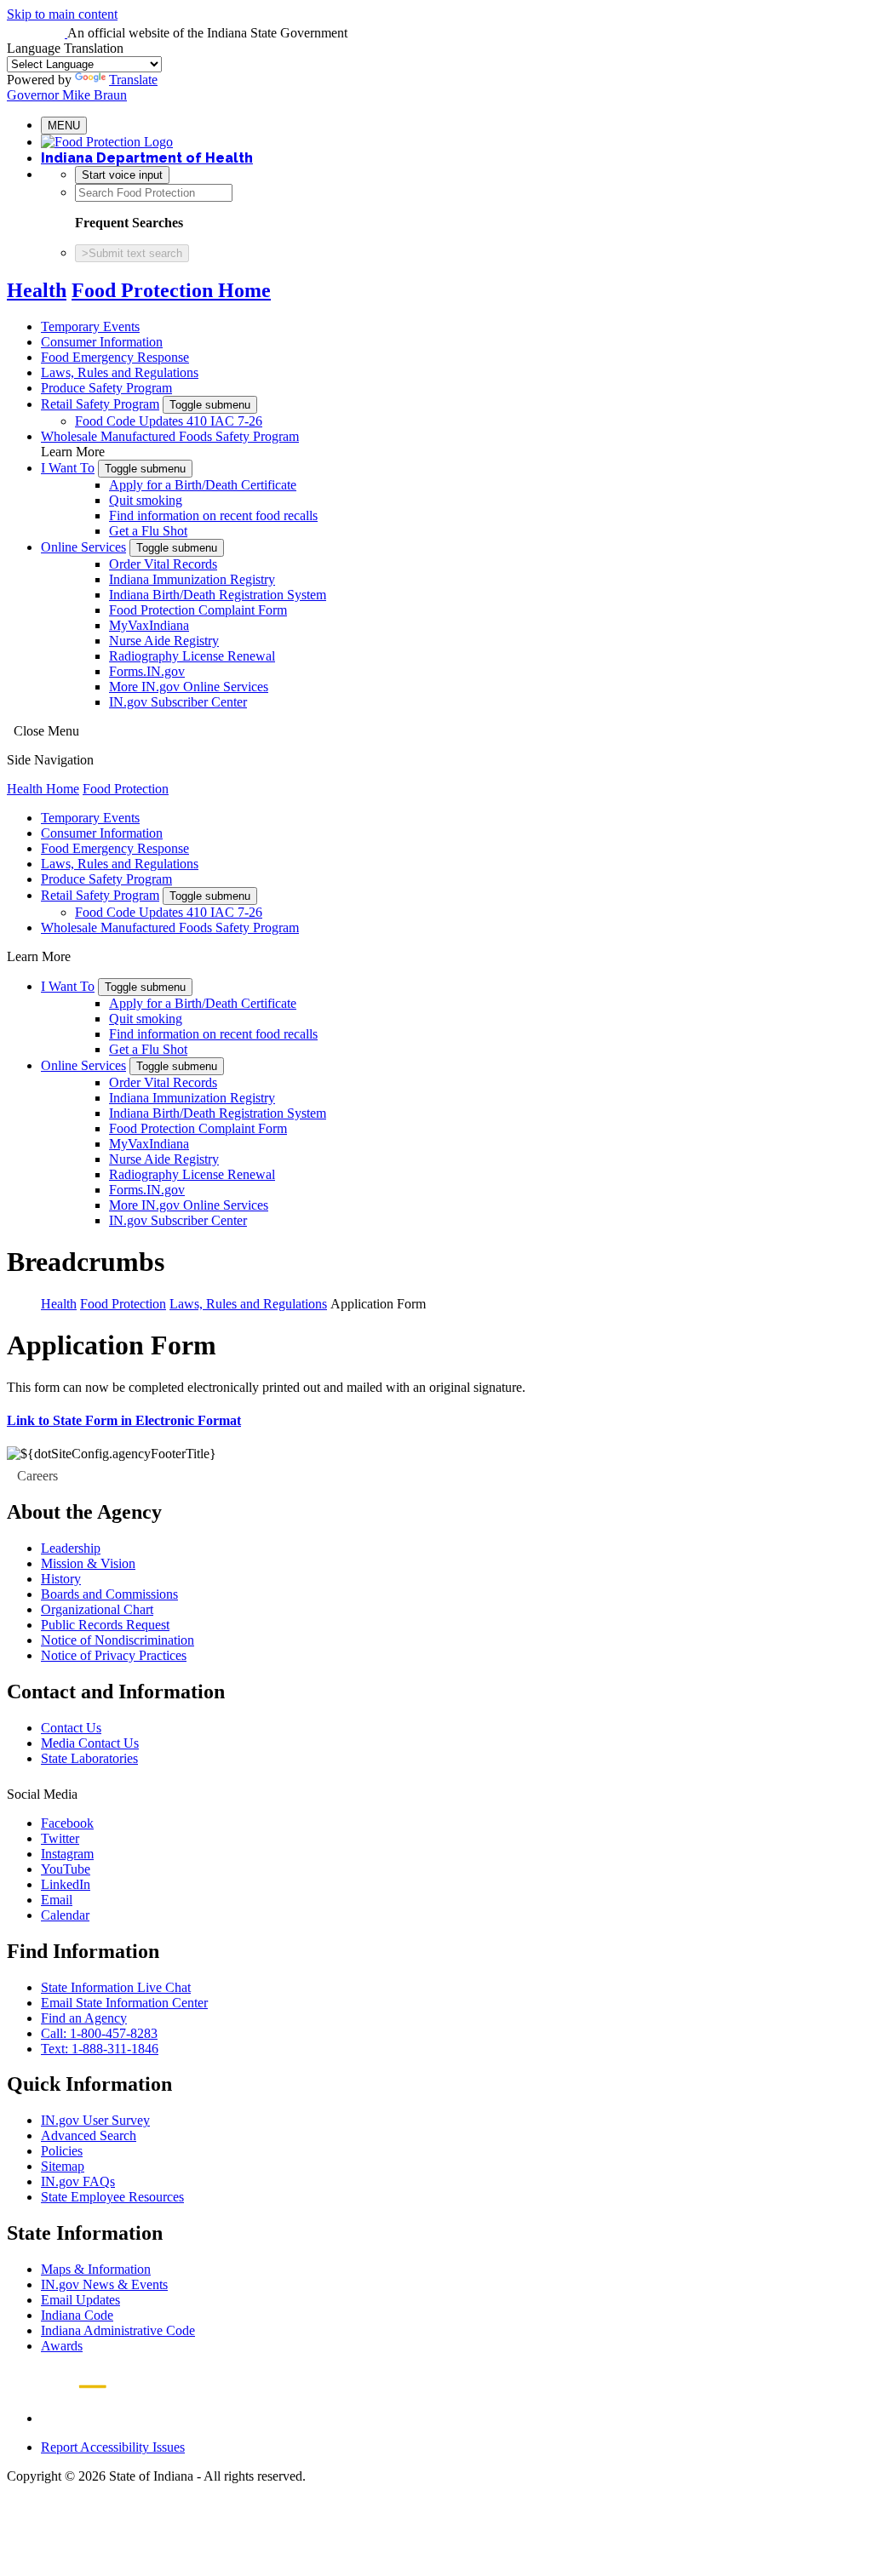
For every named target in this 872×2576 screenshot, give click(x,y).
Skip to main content (62, 14)
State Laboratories (89, 1758)
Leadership (71, 1548)
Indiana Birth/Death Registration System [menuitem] (218, 595)
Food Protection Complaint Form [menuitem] (198, 610)
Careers (37, 1476)
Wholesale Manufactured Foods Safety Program (170, 436)
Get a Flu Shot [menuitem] (148, 531)
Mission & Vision (88, 1563)
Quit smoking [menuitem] (146, 500)
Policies (62, 2151)
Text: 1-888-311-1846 (100, 2049)
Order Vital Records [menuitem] (163, 564)
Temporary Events (90, 326)
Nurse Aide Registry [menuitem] (164, 641)
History (61, 1579)
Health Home (43, 789)
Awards (62, 2346)
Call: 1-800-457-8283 (99, 2033)
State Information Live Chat (116, 1987)
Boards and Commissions (109, 1594)
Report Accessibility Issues (113, 2447)
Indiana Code (77, 2315)
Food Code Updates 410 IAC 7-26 (169, 421)
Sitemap (63, 2166)
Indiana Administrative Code (118, 2330)
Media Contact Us (90, 1743)
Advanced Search (89, 2135)
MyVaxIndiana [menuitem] (149, 625)
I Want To (68, 468)
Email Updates (80, 2300)
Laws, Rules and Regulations (120, 372)
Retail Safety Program (100, 404)
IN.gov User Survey (95, 2120)
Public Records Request (105, 1625)
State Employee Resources (112, 2197)
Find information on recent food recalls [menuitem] (213, 515)
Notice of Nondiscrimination (118, 1640)
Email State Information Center (124, 2003)
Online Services (83, 547)
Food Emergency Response (115, 357)
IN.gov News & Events (104, 2284)
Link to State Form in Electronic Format (124, 1420)
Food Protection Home (171, 290)
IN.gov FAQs (78, 2181)
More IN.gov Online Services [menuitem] (189, 687)
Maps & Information (96, 2269)
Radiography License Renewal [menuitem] (192, 656)
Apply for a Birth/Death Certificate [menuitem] (203, 485)
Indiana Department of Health (147, 158)
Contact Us (71, 1728)
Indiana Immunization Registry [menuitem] (192, 579)
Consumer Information (102, 342)
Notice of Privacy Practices (114, 1655)
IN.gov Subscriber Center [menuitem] (178, 702)
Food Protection (126, 789)
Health (37, 290)
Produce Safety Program (106, 388)
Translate (133, 80)
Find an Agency (84, 2018)
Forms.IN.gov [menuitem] (147, 671)
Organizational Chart (97, 1609)
